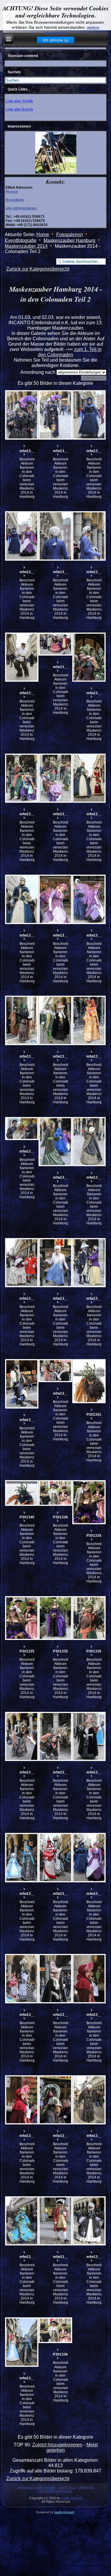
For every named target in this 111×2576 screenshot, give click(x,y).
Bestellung (15, 200)
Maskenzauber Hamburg (69, 240)
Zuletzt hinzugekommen (57, 2445)
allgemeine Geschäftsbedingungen (66, 2489)
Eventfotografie (21, 240)
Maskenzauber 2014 (26, 246)
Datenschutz (67, 2487)
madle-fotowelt (72, 2498)
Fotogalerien (70, 235)
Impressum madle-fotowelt (36, 2487)
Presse (12, 192)
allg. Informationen (21, 208)
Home (43, 235)
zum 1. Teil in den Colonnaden (70, 352)
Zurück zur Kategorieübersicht (38, 269)
